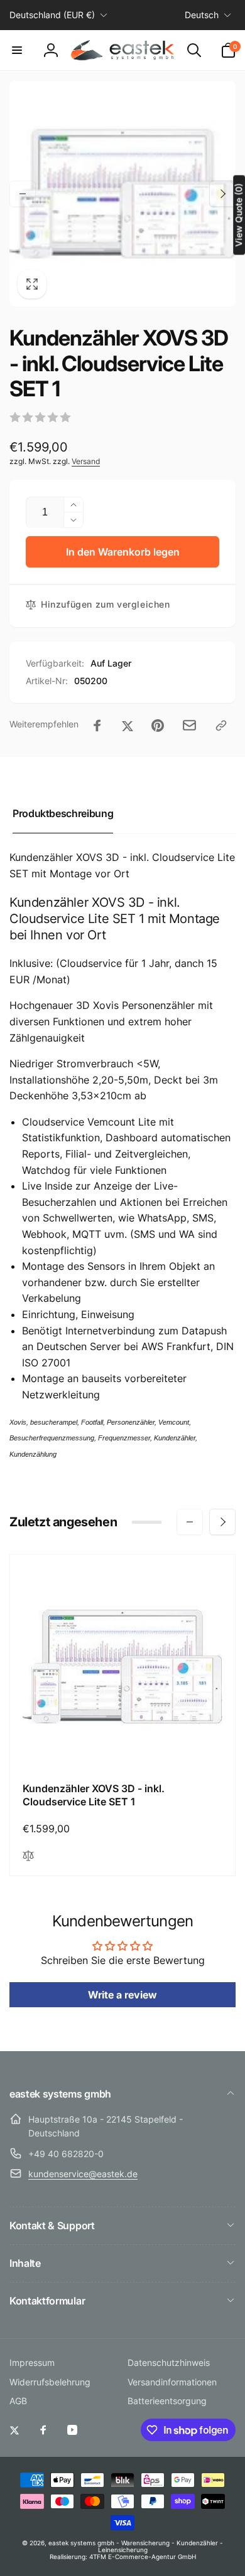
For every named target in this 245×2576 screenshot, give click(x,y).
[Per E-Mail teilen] (189, 725)
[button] (17, 50)
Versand (86, 461)
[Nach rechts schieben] (222, 194)
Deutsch (202, 15)
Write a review (122, 1995)
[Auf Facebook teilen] (97, 726)
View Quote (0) (238, 215)
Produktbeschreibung (63, 813)
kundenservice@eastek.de (83, 2174)
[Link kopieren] (221, 726)
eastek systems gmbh (81, 2543)
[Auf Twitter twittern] (128, 726)
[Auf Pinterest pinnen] (158, 726)
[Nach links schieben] (23, 194)
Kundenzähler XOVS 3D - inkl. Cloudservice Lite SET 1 (94, 1795)
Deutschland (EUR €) (52, 15)
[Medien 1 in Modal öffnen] (122, 194)
